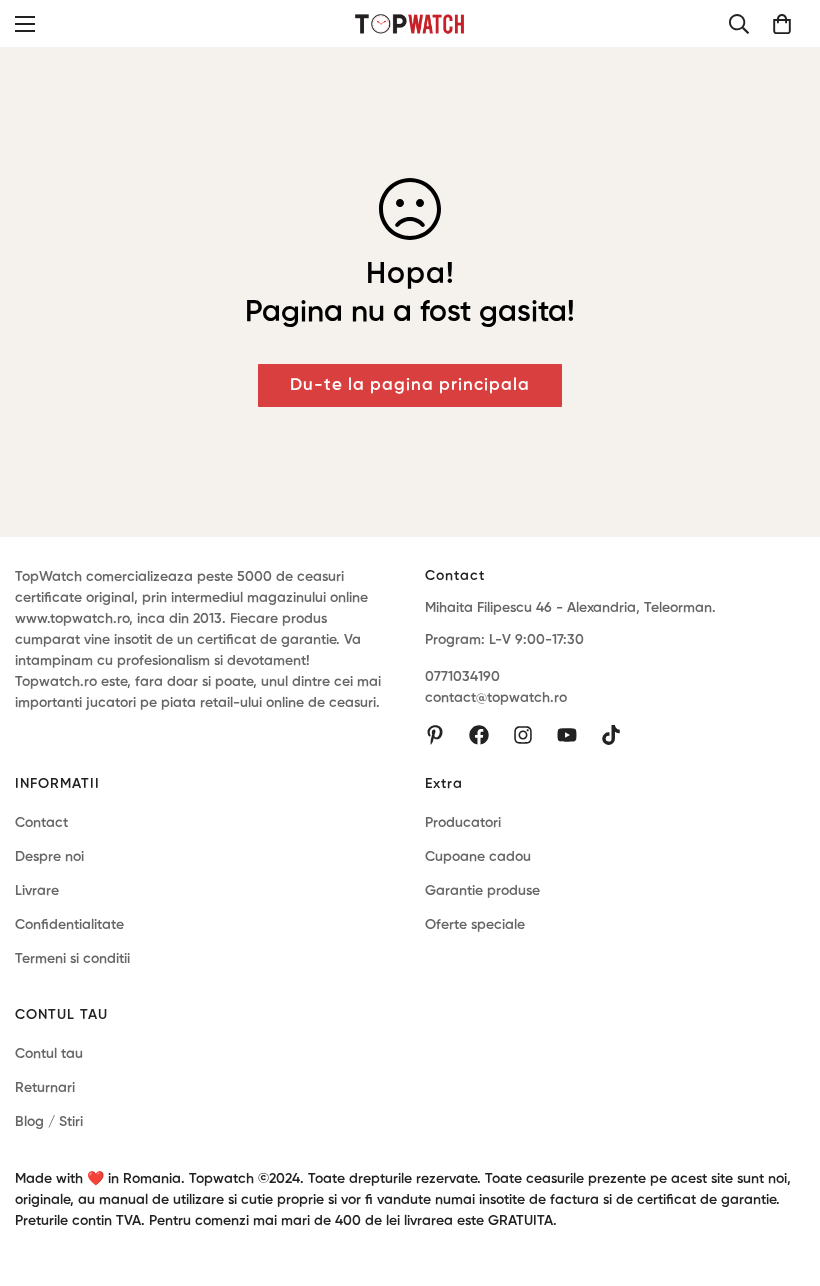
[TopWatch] (410, 23)
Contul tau (49, 1054)
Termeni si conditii (72, 959)
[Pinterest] (435, 735)
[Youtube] (567, 735)
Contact (41, 823)
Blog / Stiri (49, 1122)
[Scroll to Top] (781, 1177)
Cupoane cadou (478, 857)
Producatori (463, 823)
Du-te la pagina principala (410, 385)
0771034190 (462, 677)
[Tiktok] (611, 735)
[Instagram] (523, 735)
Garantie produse (482, 891)
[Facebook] (479, 735)
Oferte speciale (475, 925)
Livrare (37, 891)
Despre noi (49, 857)
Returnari (45, 1088)
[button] (782, 24)
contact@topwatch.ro (496, 698)
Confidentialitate (69, 925)
